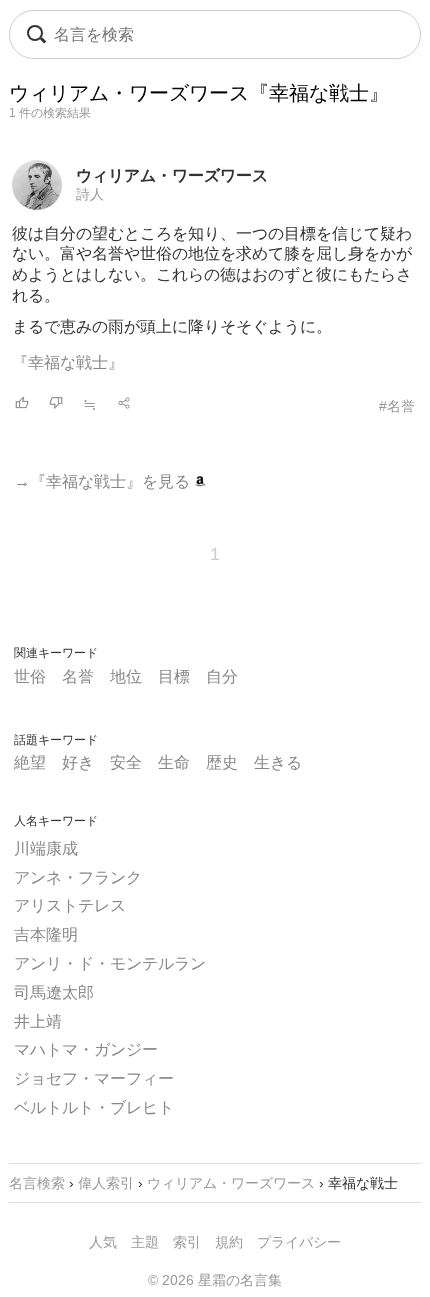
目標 (174, 676)
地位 (126, 676)
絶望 (30, 762)
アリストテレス (70, 905)
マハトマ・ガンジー (86, 1049)
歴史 (222, 762)
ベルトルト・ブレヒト (94, 1107)
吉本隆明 (46, 934)
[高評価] (22, 404)
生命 (174, 762)
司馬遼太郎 (54, 992)
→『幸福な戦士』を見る (104, 481)
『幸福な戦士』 (68, 362)
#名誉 (397, 406)
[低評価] (56, 404)
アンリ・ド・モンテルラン (110, 963)
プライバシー (299, 1242)
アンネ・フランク (78, 877)
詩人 (90, 194)
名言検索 (37, 1183)
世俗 (30, 676)
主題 (145, 1242)
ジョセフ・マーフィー (94, 1078)
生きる (278, 762)
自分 (222, 676)
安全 (126, 762)
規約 (229, 1242)
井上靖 (38, 1021)
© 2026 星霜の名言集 (215, 1280)
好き (78, 762)
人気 (103, 1242)
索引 (187, 1242)
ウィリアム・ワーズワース (172, 175)
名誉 (78, 676)
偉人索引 (106, 1183)
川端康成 (46, 848)
